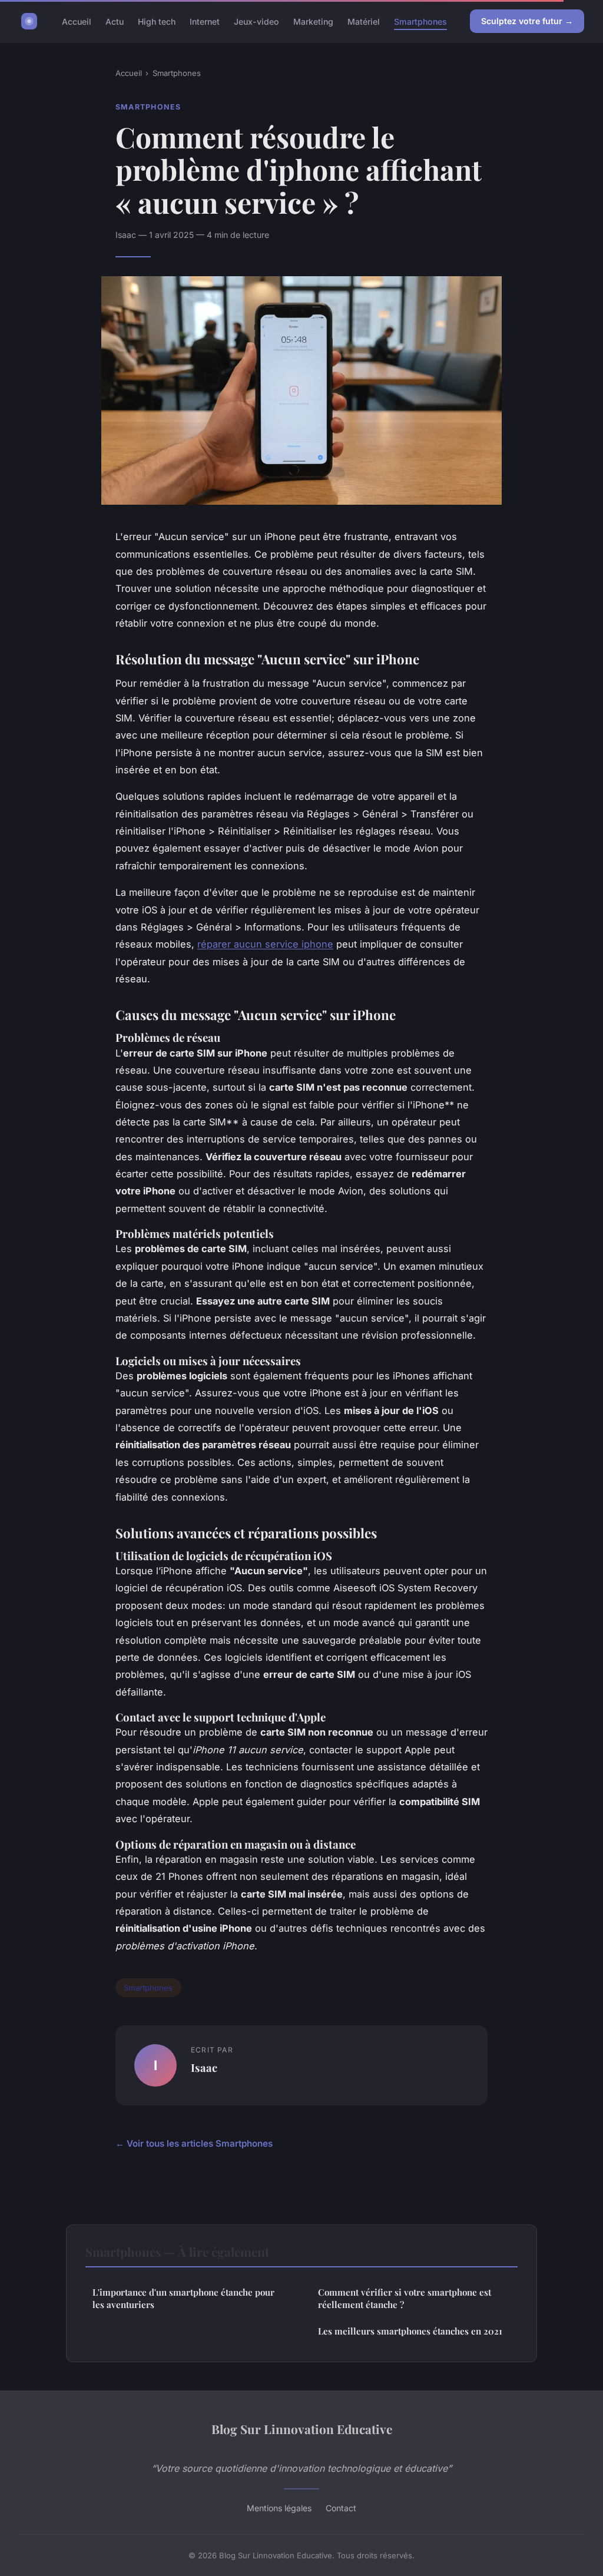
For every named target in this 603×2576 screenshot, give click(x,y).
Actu (115, 21)
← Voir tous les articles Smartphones (194, 2143)
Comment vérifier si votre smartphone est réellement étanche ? (405, 2298)
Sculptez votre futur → (527, 21)
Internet (205, 21)
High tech (157, 21)
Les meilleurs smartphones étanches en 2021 (410, 2331)
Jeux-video (256, 21)
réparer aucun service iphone (265, 944)
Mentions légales (279, 2508)
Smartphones (420, 21)
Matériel (364, 21)
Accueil (77, 21)
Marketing (313, 21)
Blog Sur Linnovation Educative (302, 2429)
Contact (341, 2508)
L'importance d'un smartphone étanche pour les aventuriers (183, 2298)
